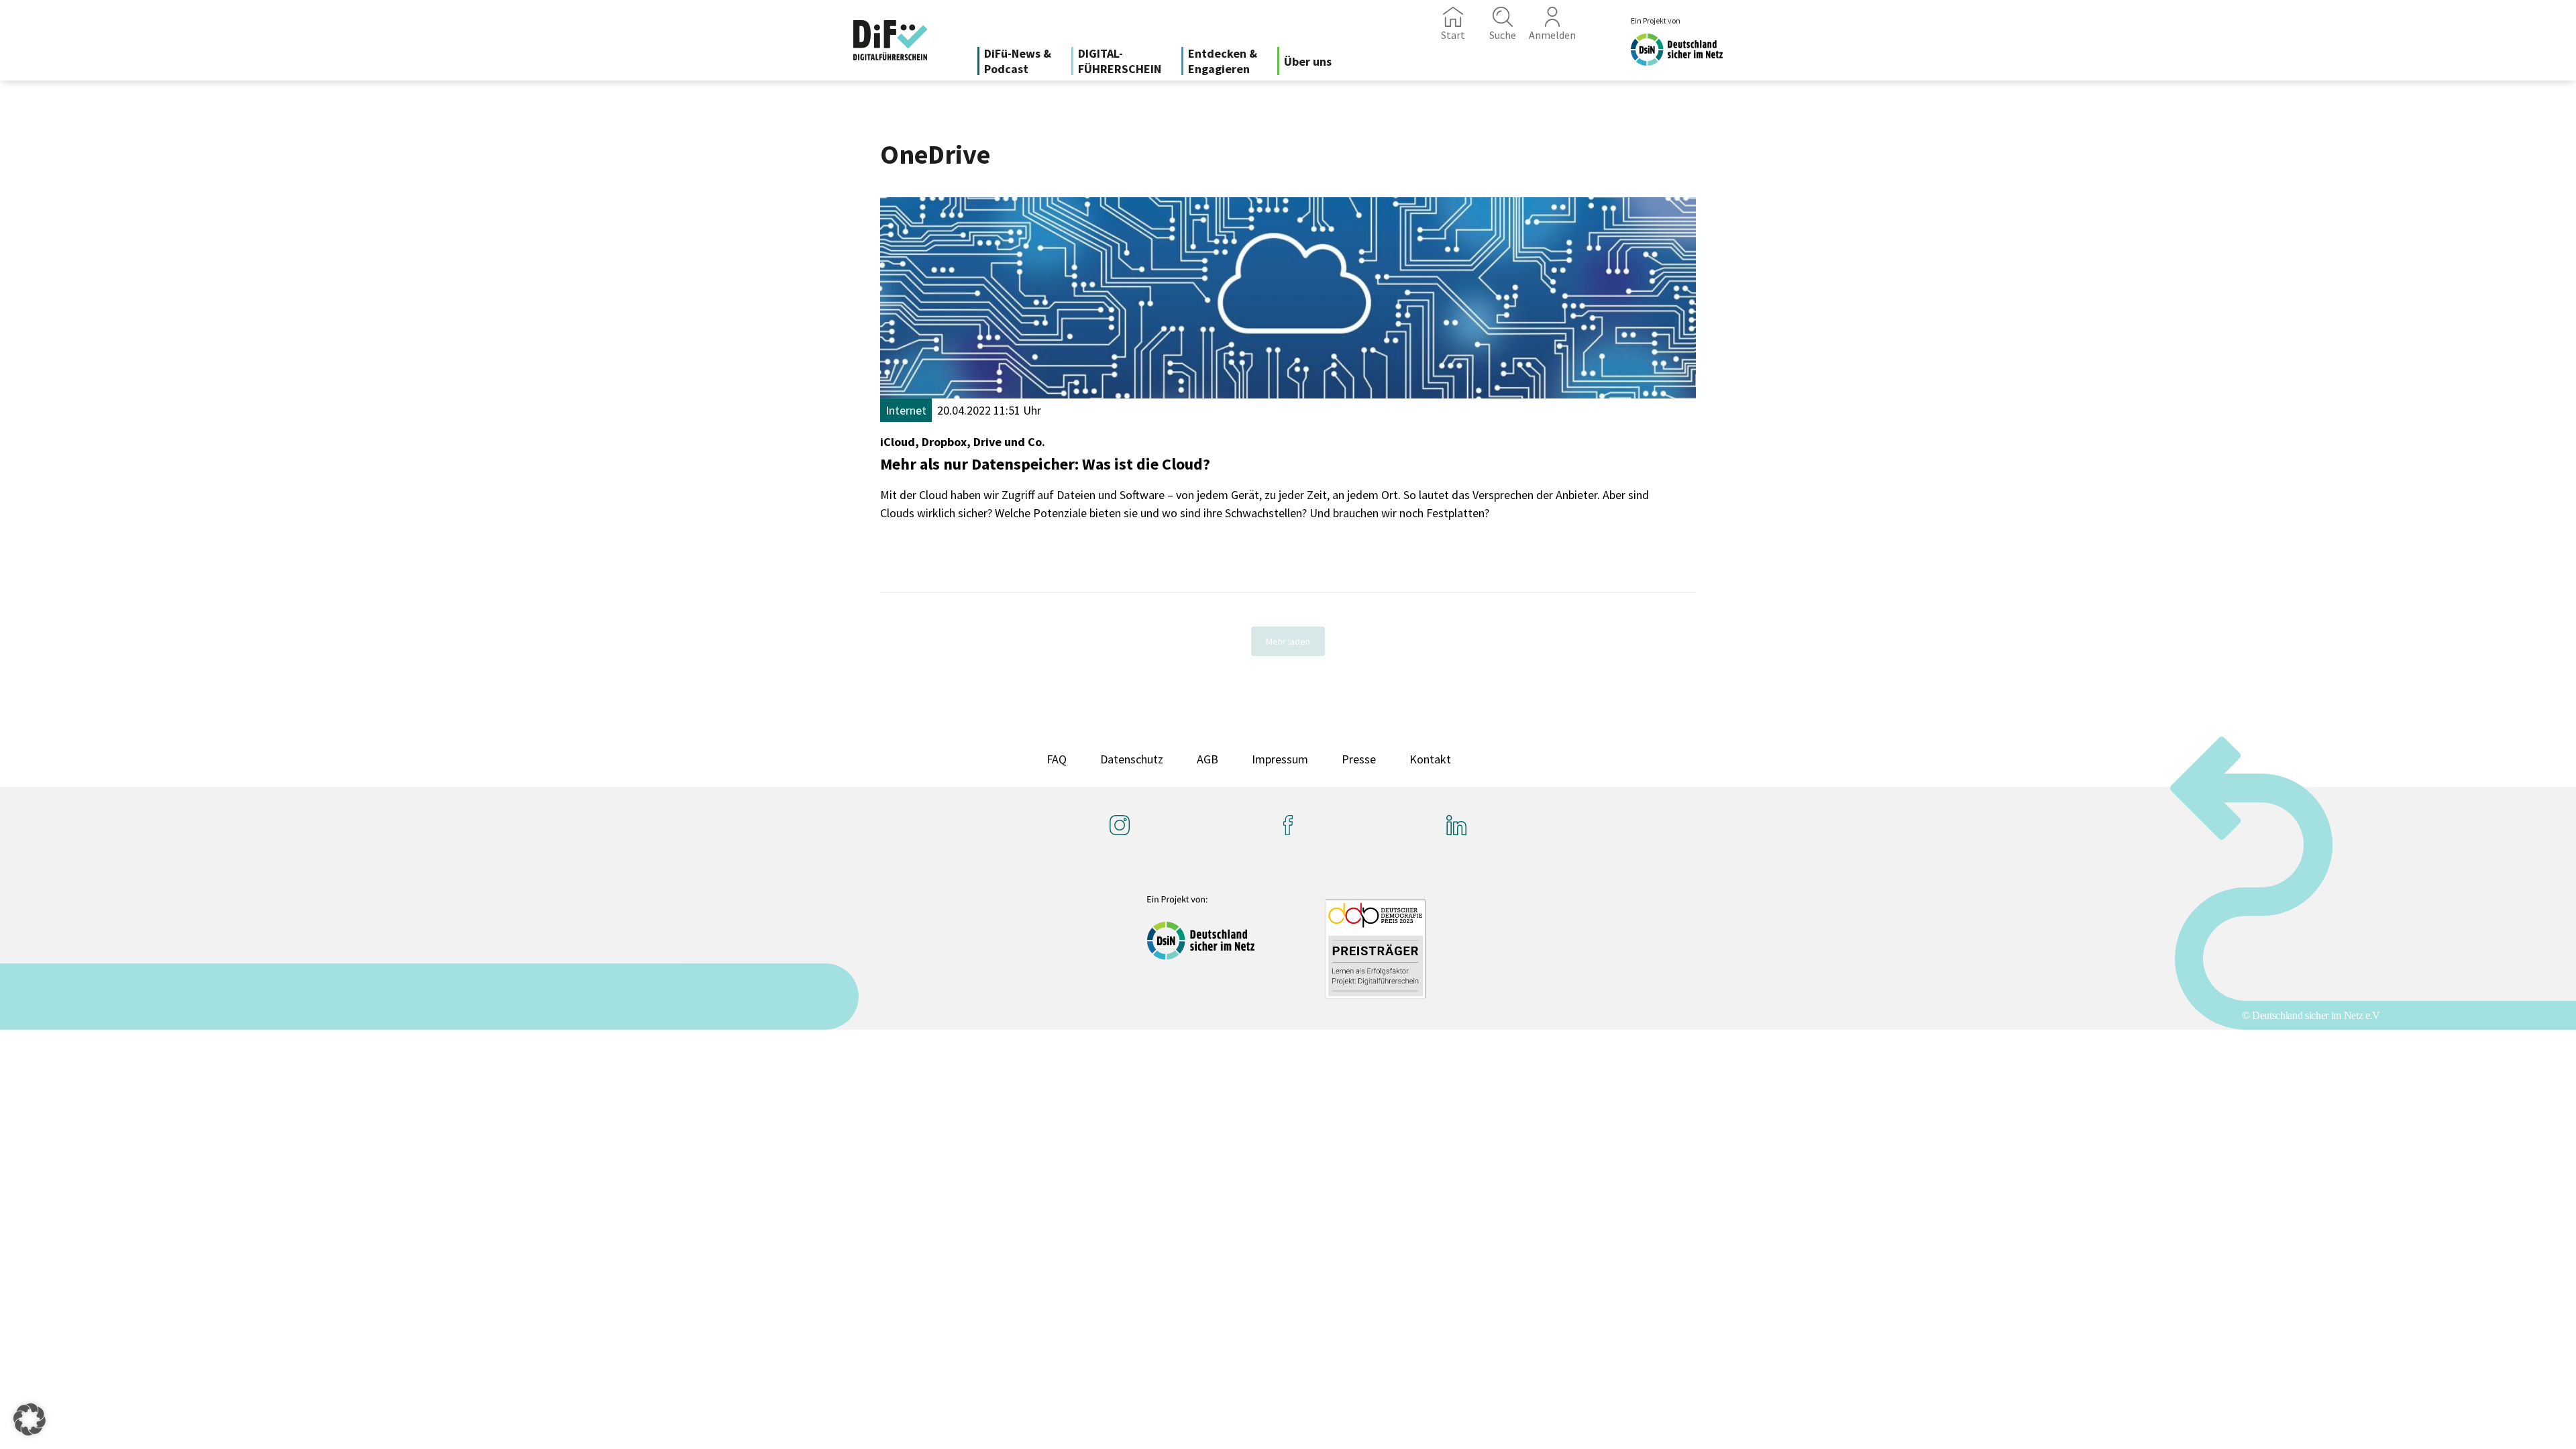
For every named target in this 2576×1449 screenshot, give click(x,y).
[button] (30, 1419)
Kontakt (1430, 759)
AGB (1207, 759)
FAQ (1057, 759)
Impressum (1280, 759)
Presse (1359, 759)
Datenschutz (1132, 759)
